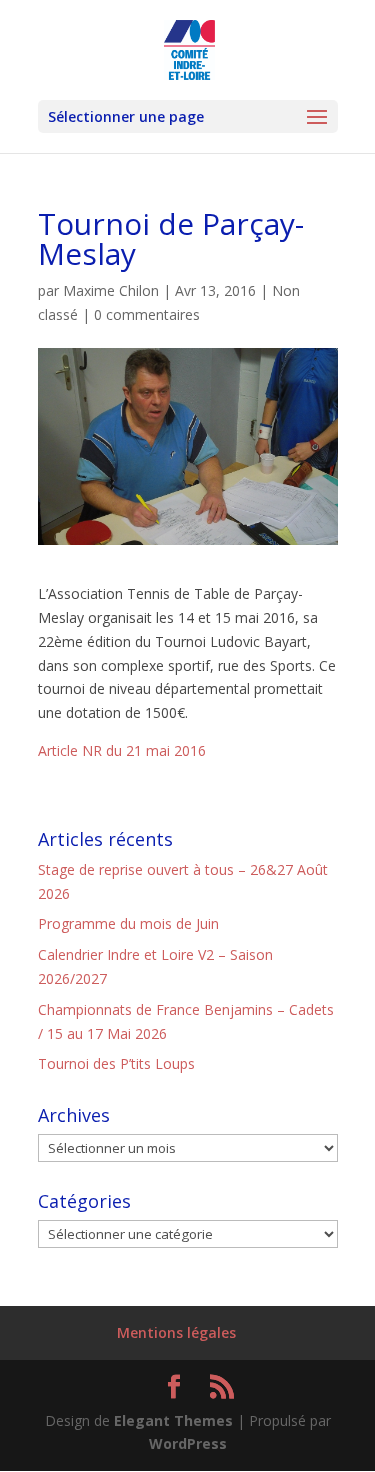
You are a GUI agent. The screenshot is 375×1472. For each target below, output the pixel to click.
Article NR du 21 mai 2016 (122, 750)
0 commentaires (147, 314)
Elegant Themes (173, 1420)
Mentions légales (176, 1332)
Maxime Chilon (111, 290)
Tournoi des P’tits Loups (116, 1063)
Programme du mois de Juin (128, 923)
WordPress (188, 1443)
